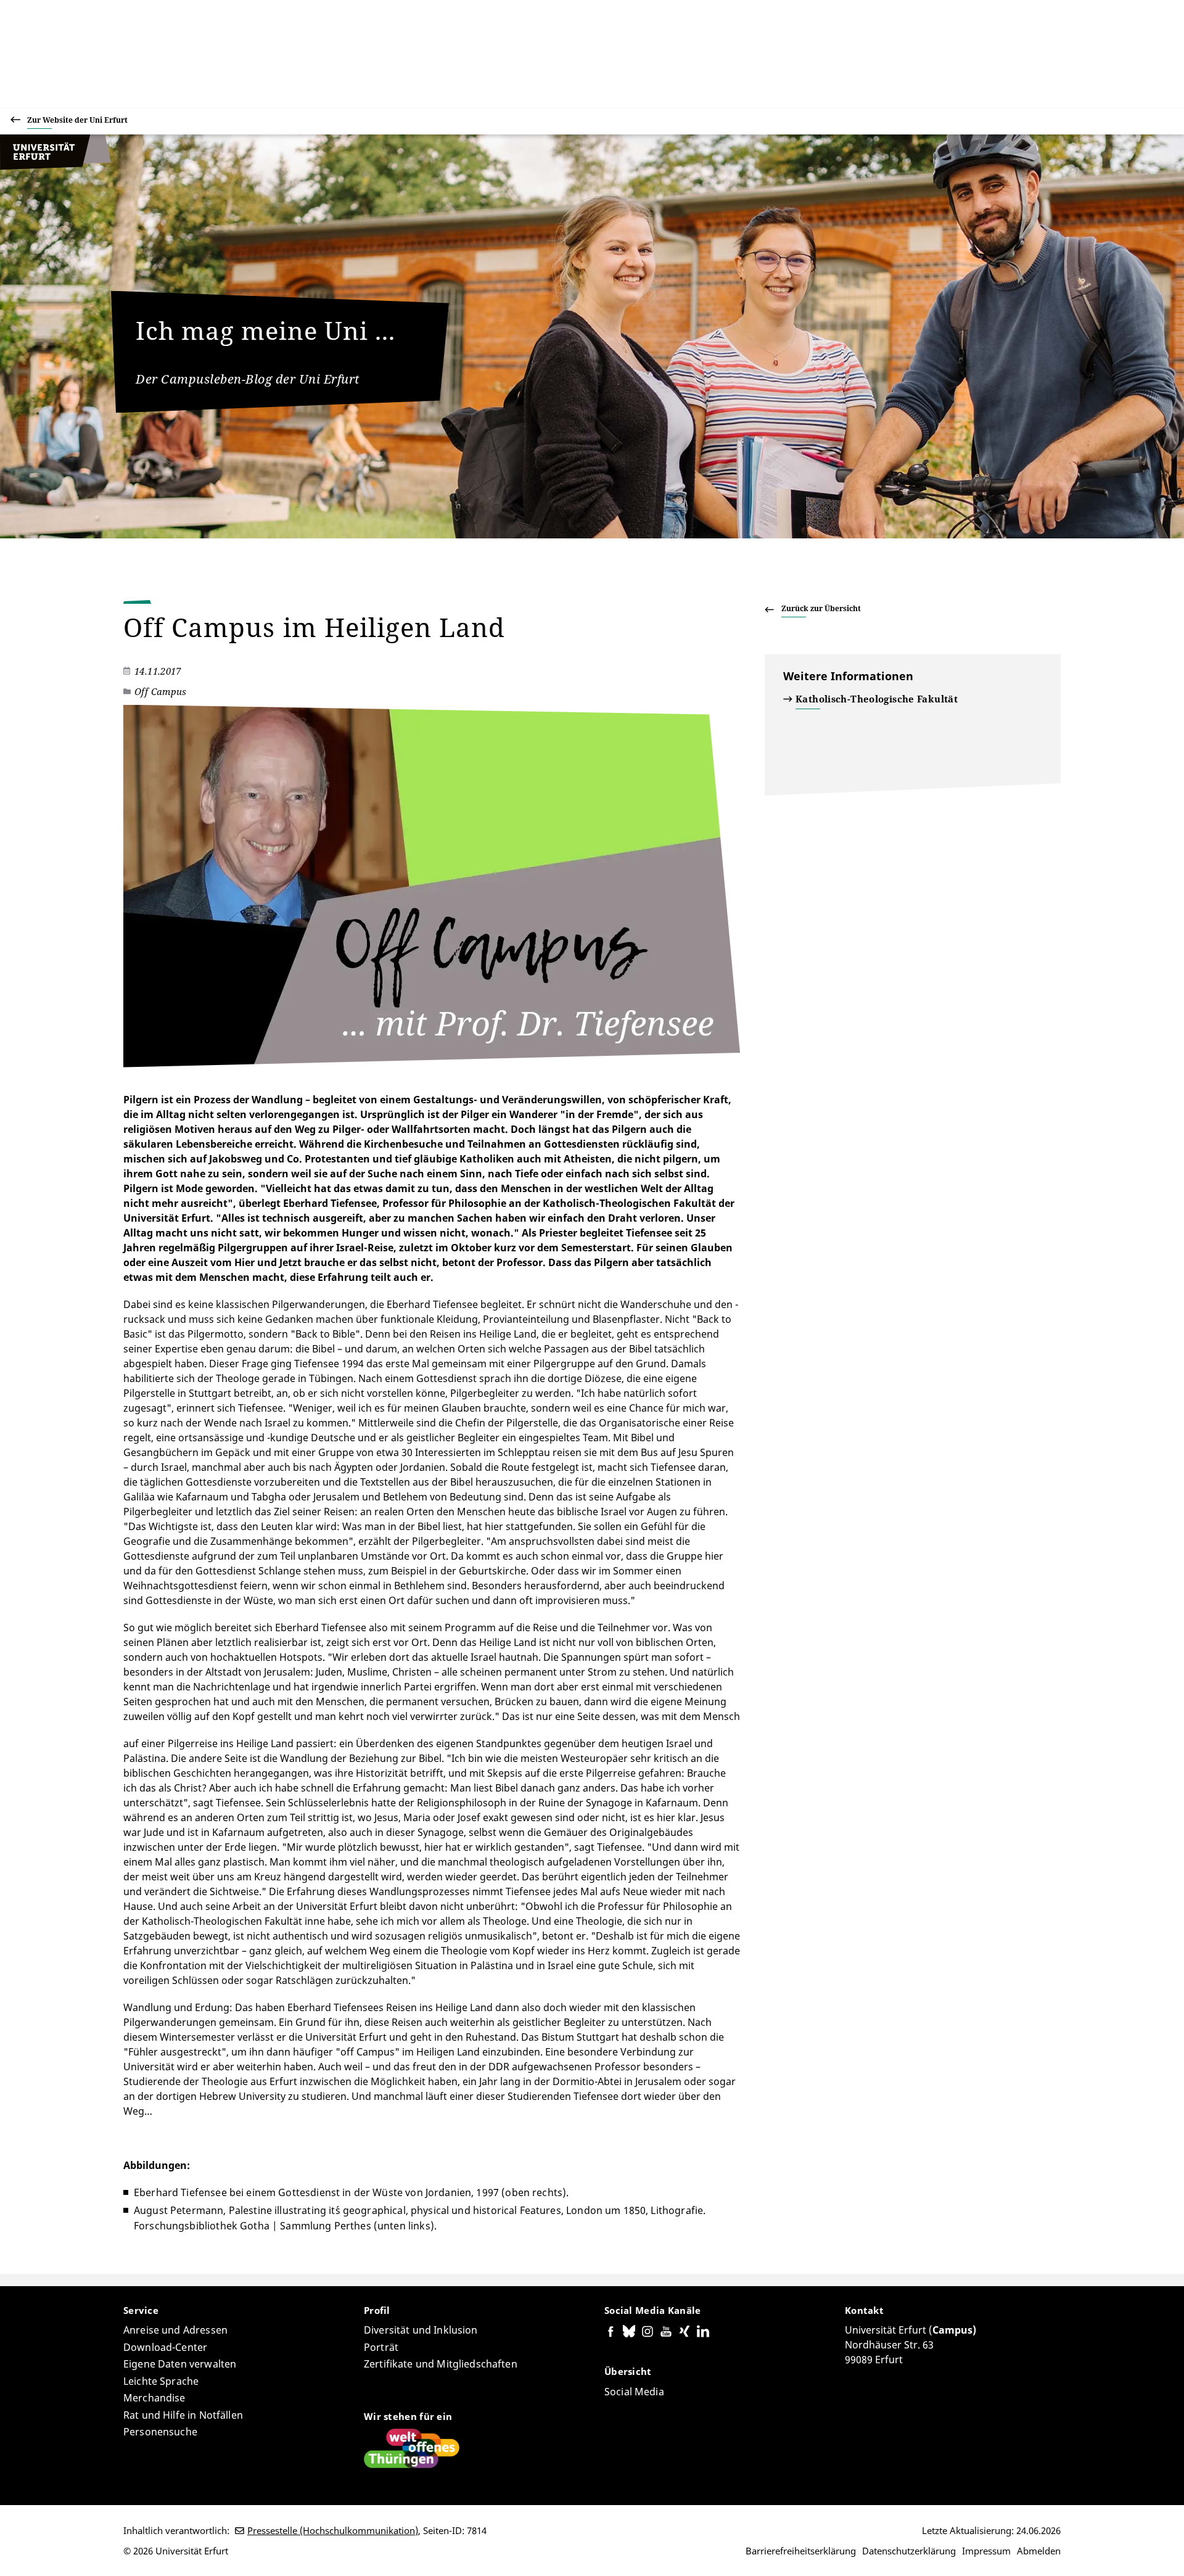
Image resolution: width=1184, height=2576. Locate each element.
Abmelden (1039, 2551)
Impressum (986, 2551)
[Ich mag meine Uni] (55, 167)
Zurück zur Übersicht (821, 608)
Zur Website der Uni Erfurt (77, 120)
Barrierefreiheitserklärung (801, 2551)
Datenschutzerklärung (909, 2551)
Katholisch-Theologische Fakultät (877, 699)
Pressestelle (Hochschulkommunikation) (333, 2530)
